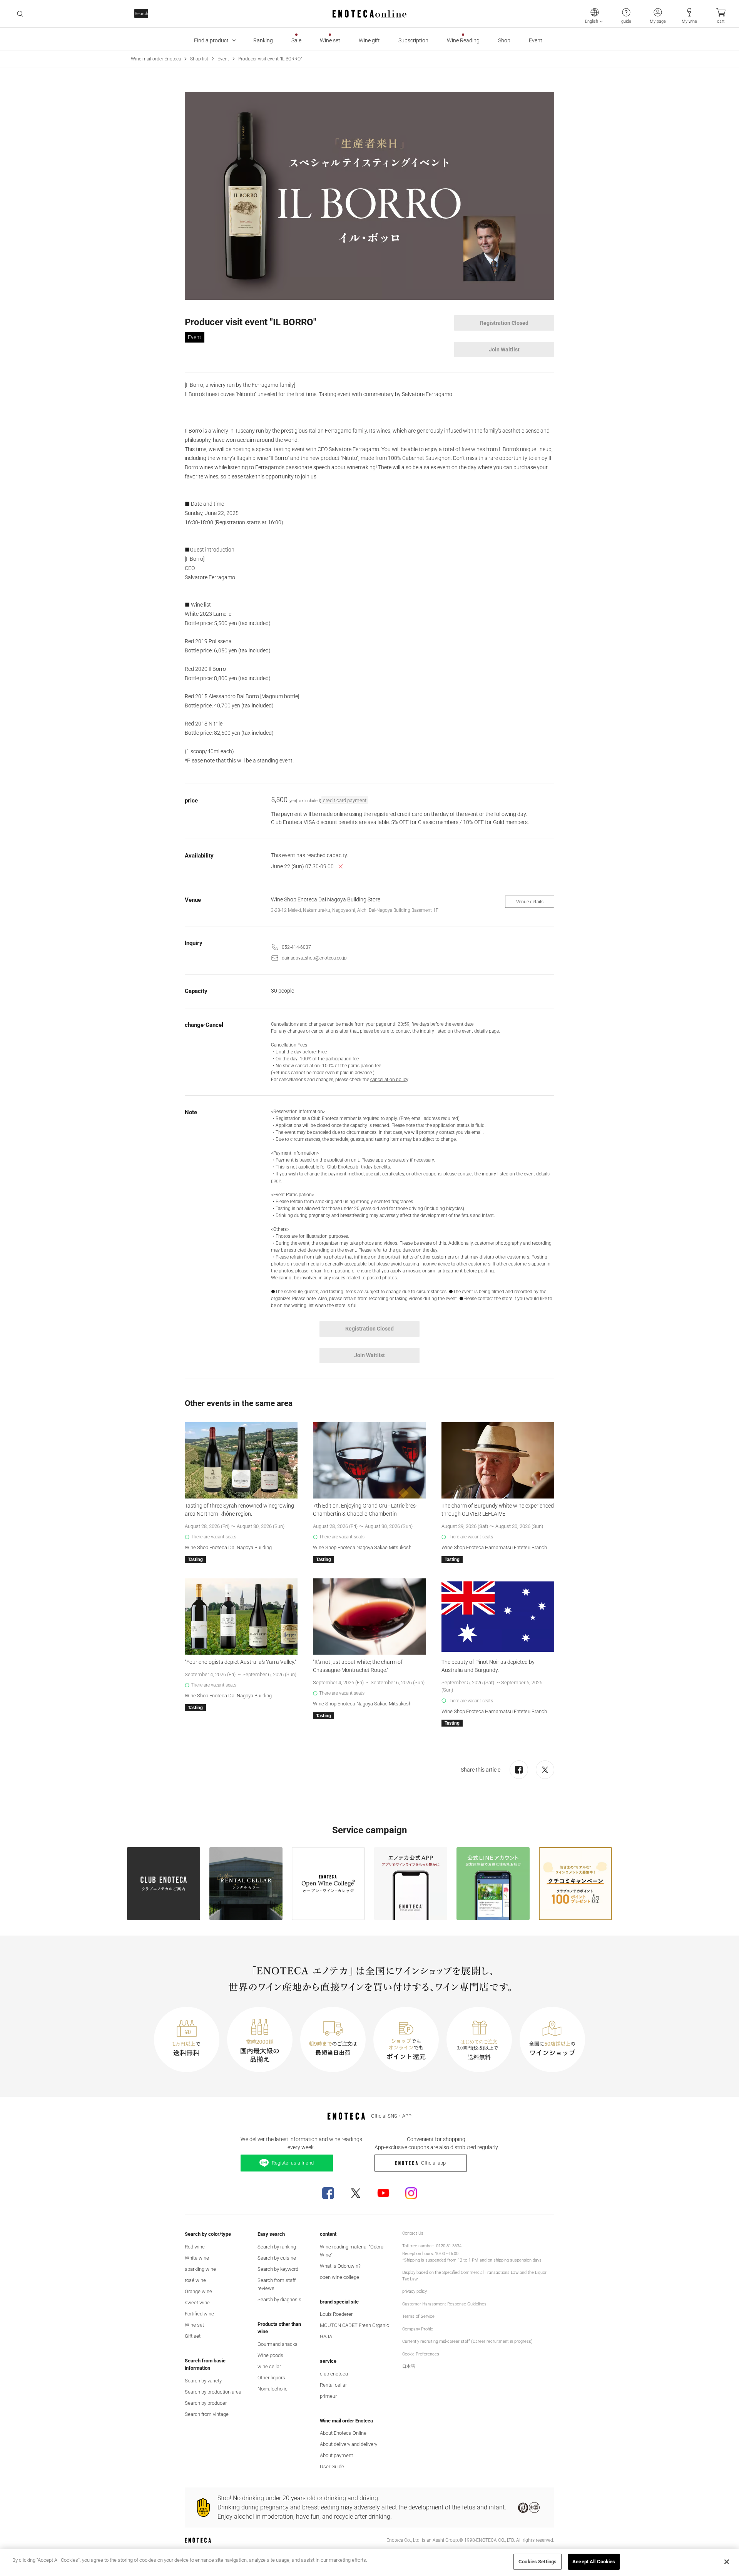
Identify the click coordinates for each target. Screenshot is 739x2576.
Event (223, 59)
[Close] (727, 2562)
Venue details (530, 902)
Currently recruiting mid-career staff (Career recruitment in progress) (467, 2341)
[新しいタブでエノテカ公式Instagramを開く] (411, 2193)
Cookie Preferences (421, 2354)
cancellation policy (389, 1080)
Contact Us (413, 2233)
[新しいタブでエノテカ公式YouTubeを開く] (383, 2193)
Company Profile (418, 2329)
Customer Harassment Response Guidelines (444, 2304)
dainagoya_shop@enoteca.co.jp (314, 958)
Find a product (211, 40)
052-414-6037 (296, 947)
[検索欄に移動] (20, 14)
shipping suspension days (517, 2260)
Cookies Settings (538, 2562)
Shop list (199, 59)
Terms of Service (418, 2316)
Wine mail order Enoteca (156, 59)
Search (141, 14)
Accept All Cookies (594, 2562)
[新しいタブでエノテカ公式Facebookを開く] (328, 2193)
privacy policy (415, 2291)
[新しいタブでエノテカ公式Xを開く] (356, 2193)
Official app (433, 2163)
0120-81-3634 (449, 2246)
